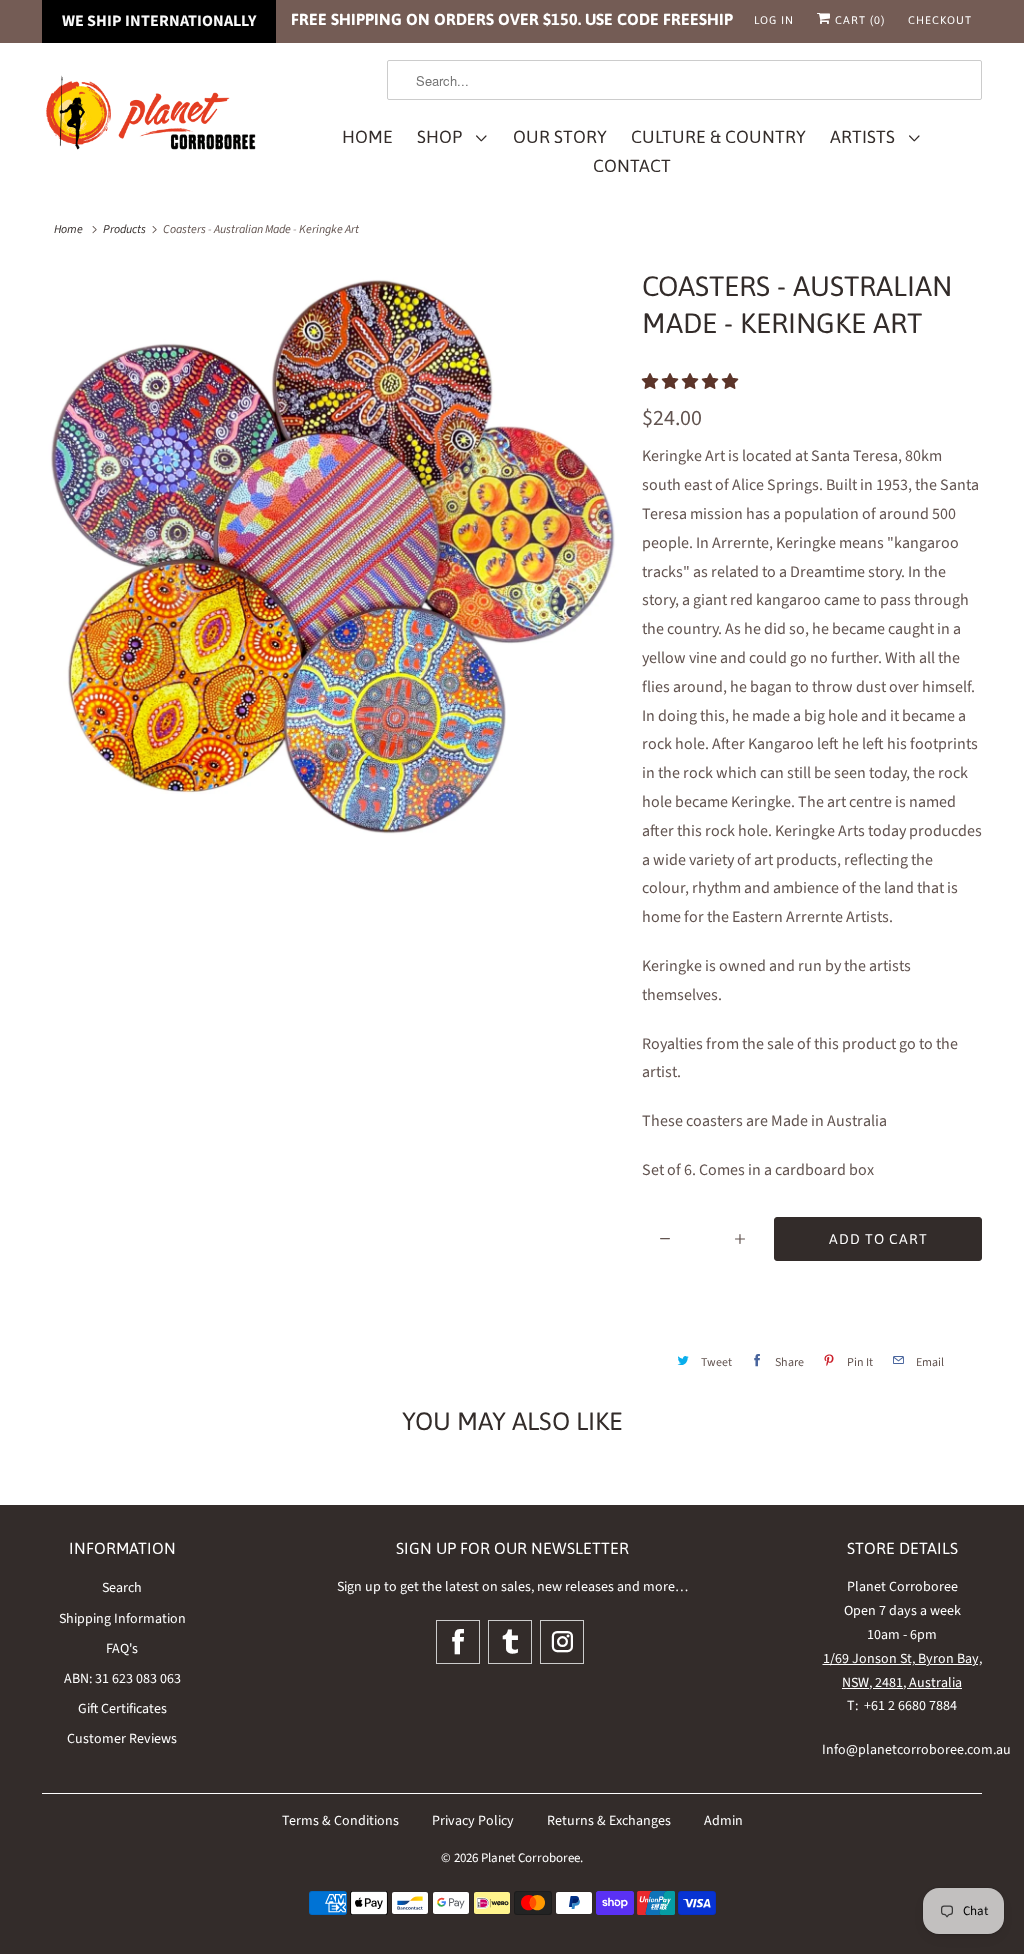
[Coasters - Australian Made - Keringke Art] (332, 558)
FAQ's (122, 1649)
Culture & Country (718, 137)
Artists (866, 137)
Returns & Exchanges (609, 1821)
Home (367, 137)
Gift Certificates (122, 1709)
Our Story (560, 137)
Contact (632, 166)
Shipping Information (122, 1619)
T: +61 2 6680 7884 (902, 1706)
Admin (723, 1821)
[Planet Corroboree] (152, 116)
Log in (774, 20)
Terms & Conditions (340, 1821)
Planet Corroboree (530, 1858)
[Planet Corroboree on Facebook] (458, 1642)
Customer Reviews (122, 1739)
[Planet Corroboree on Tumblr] (510, 1642)
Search (122, 1588)
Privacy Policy (473, 1821)
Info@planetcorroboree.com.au (916, 1750)
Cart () (858, 20)
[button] (691, 382)
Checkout (940, 20)
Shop (443, 137)
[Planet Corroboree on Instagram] (562, 1642)
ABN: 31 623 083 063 (122, 1679)
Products (124, 229)
